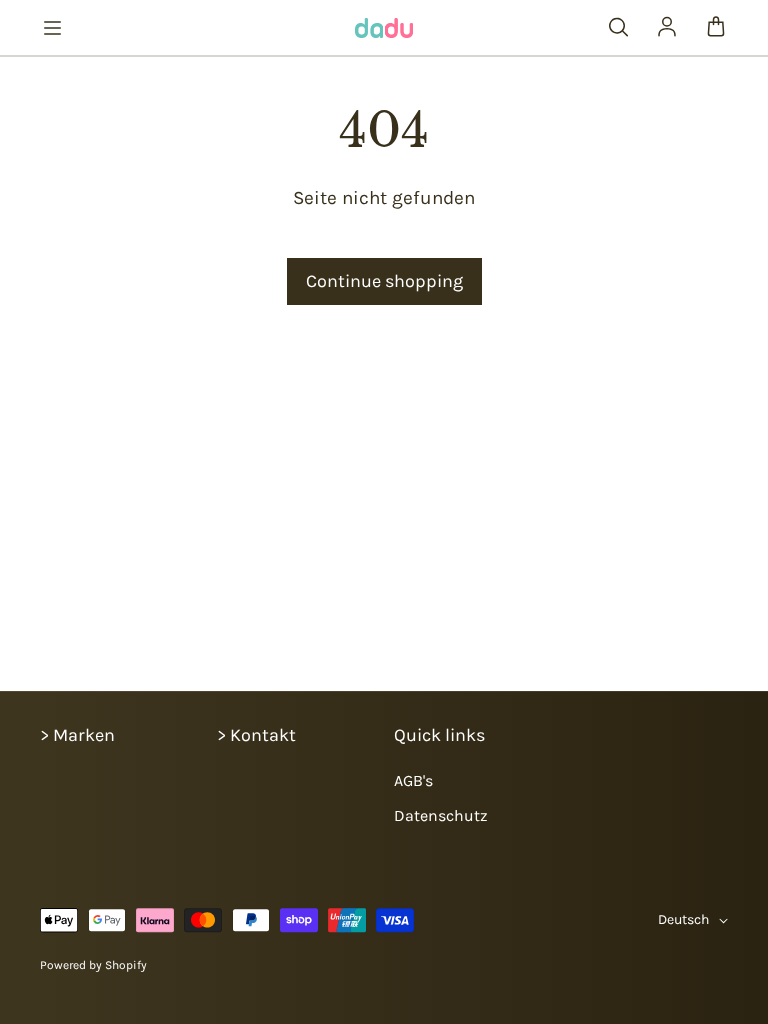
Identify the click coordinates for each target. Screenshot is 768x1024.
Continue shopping (384, 281)
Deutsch (683, 919)
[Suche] (618, 28)
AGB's (413, 780)
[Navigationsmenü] (52, 28)
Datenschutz (441, 815)
